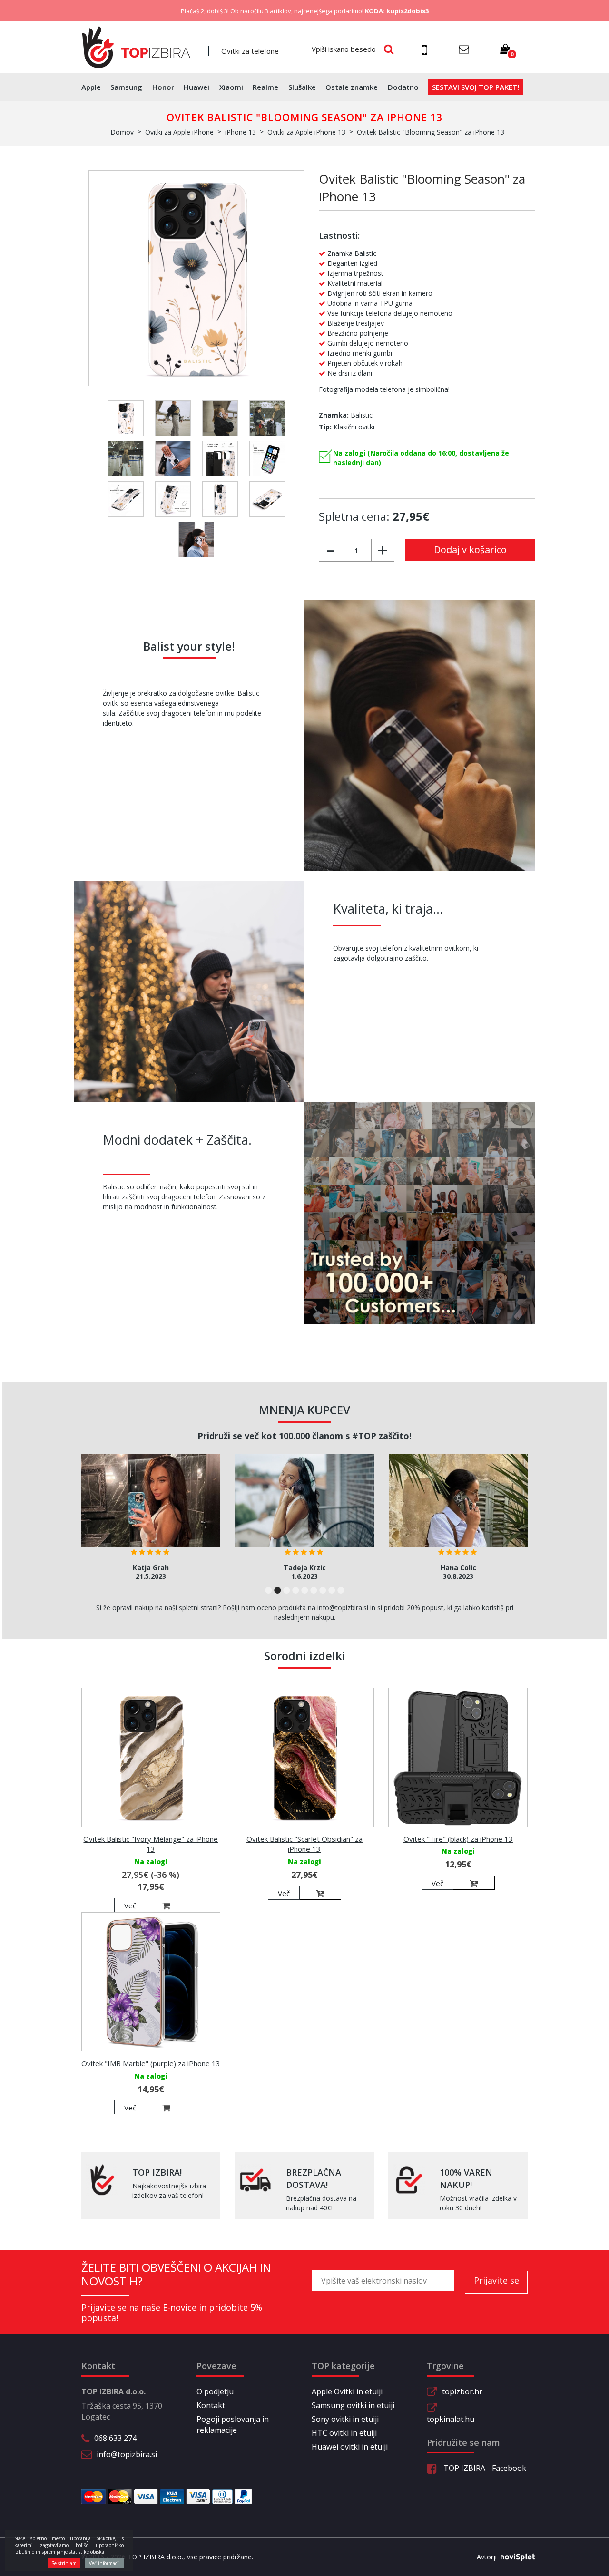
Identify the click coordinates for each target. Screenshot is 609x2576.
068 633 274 (115, 2438)
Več (130, 1905)
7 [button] (323, 1590)
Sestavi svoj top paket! (476, 87)
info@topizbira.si (127, 2454)
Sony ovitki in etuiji (345, 2419)
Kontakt (211, 2405)
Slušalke (302, 87)
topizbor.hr (462, 2391)
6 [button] (314, 1590)
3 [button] (287, 1590)
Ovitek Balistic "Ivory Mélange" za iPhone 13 (151, 1844)
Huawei (196, 87)
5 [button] (305, 1590)
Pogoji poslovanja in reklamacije (233, 2425)
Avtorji (487, 2557)
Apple (91, 87)
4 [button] (296, 1590)
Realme (265, 87)
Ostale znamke (352, 87)
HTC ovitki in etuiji (344, 2433)
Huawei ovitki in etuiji (350, 2447)
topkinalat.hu (451, 2419)
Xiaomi (231, 87)
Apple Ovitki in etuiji (347, 2391)
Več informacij (104, 2563)
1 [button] (269, 1590)
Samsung (126, 87)
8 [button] (332, 1590)
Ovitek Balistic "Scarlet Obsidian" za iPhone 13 (304, 1844)
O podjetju (215, 2391)
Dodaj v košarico (470, 549)
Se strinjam (64, 2563)
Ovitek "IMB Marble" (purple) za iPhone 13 (151, 2063)
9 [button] (341, 1590)
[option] (151, 1520)
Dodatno (403, 87)
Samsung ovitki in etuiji (353, 2405)
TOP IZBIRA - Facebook (484, 2468)
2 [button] (278, 1590)
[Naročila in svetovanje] (426, 49)
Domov (122, 132)
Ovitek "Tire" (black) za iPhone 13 (458, 1839)
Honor (163, 87)
